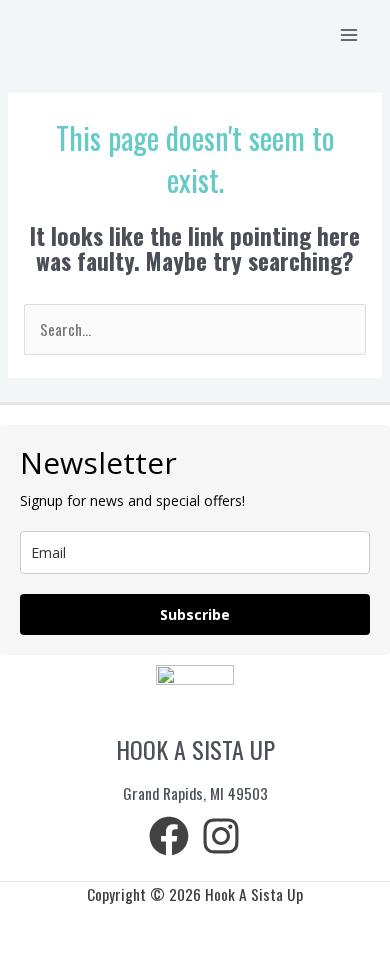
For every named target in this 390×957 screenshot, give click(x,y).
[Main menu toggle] (349, 35)
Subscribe (195, 614)
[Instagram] (221, 836)
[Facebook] (169, 836)
